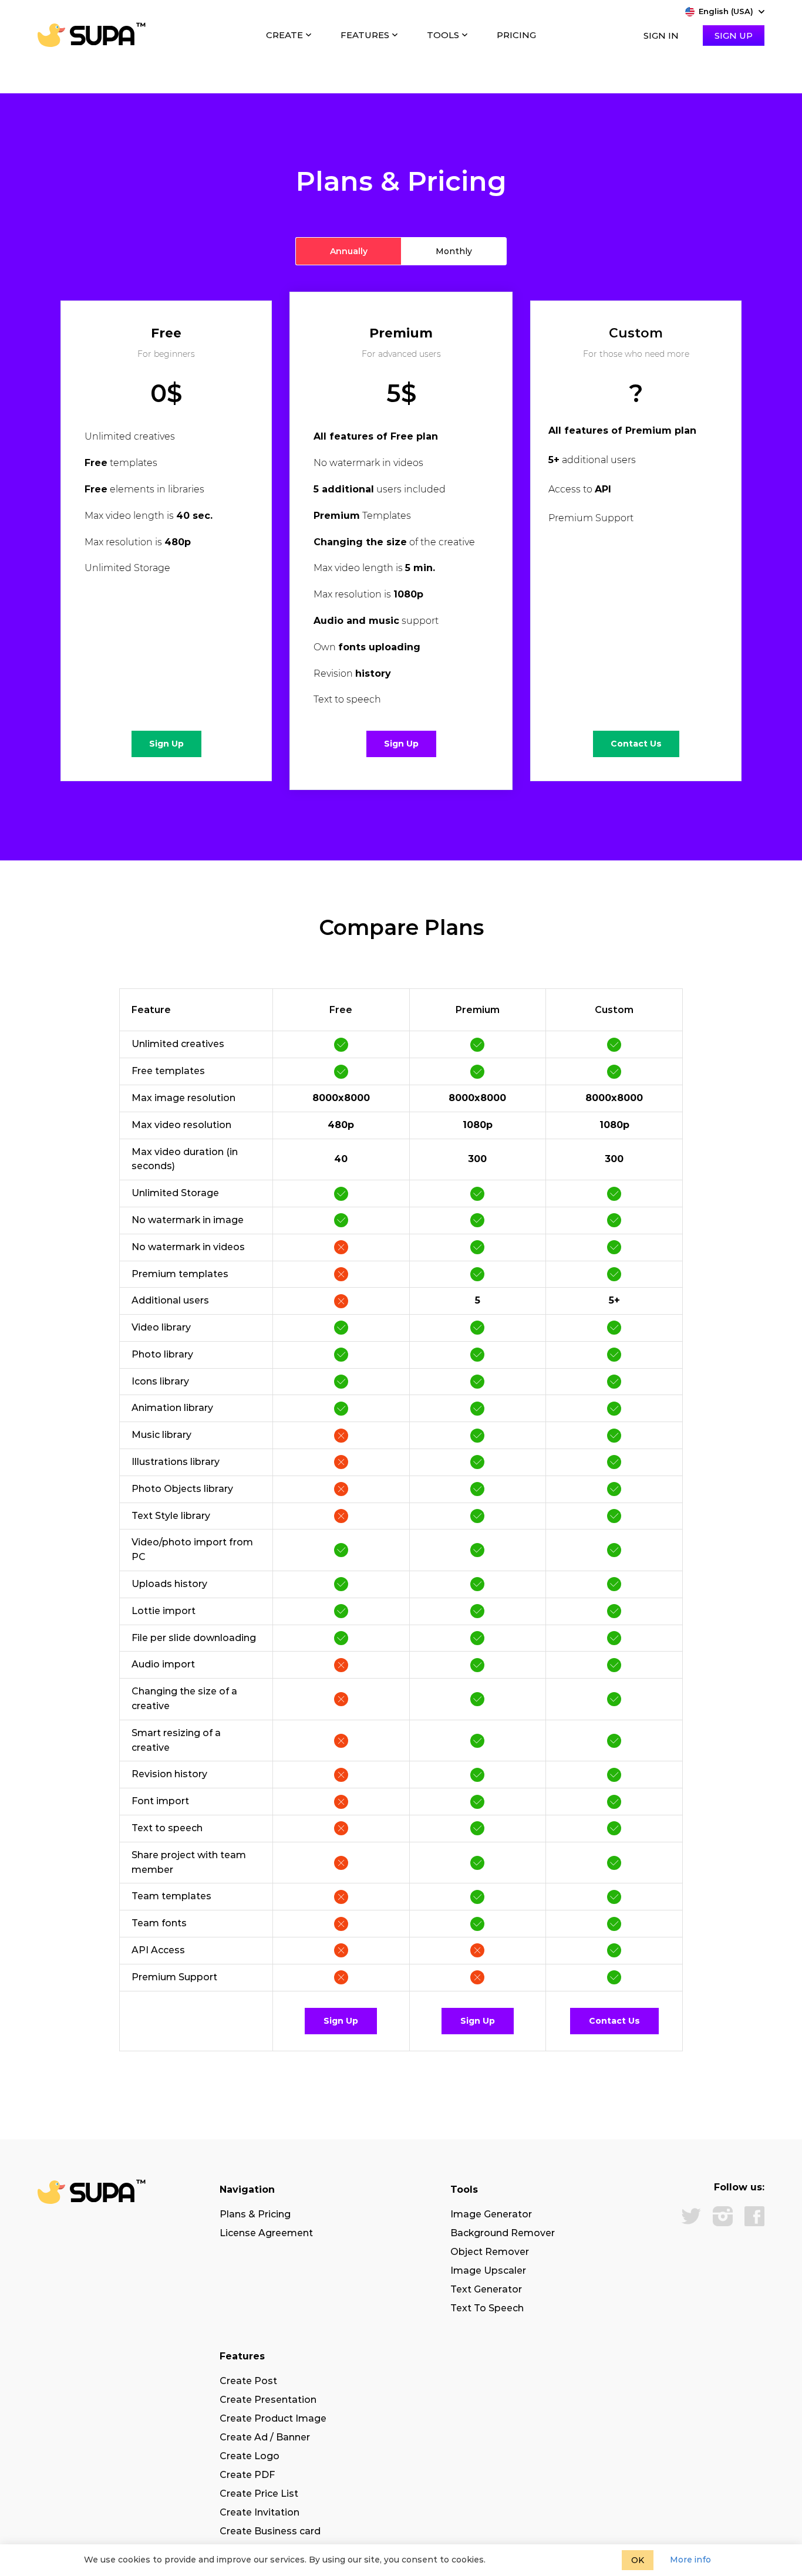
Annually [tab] (349, 251)
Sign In (661, 36)
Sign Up (734, 36)
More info (690, 2560)
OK (638, 2560)
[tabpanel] (401, 563)
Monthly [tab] (454, 251)
